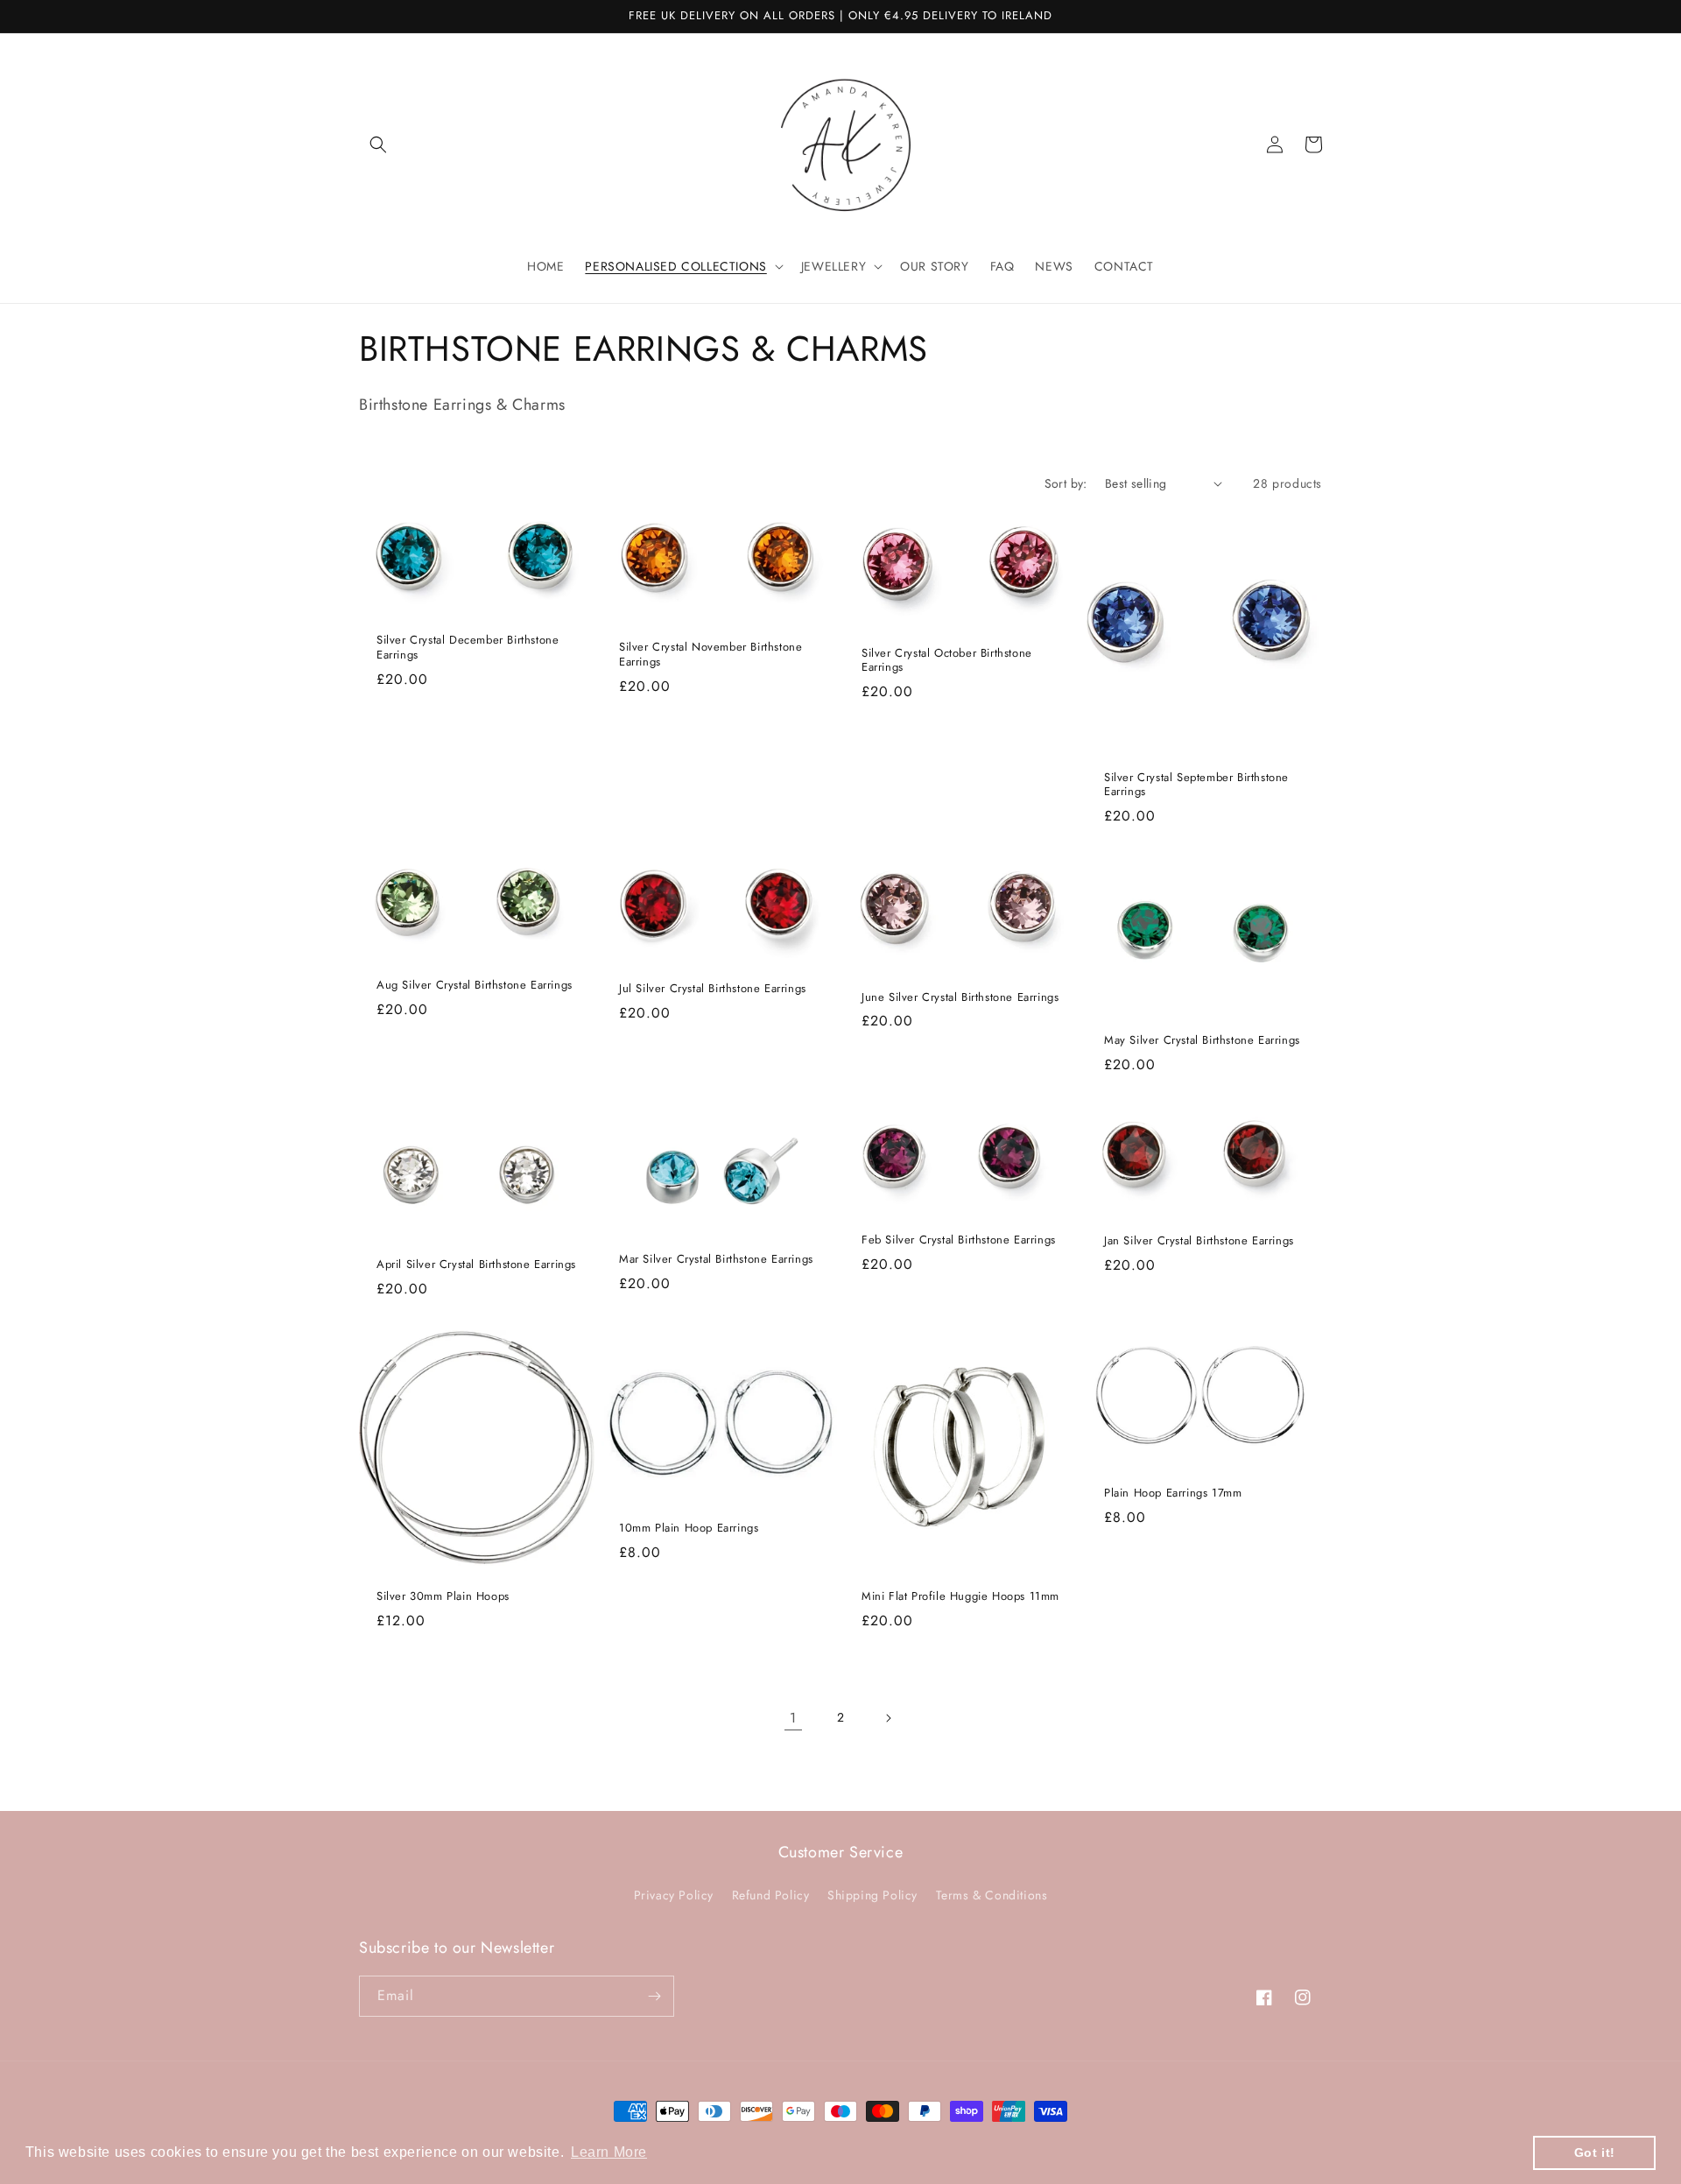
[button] (378, 144)
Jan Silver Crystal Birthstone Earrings (1199, 1241)
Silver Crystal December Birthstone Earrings (468, 648)
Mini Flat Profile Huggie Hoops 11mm (960, 1597)
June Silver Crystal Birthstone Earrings (960, 998)
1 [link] (793, 1718)
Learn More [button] (609, 2152)
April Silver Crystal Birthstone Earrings (476, 1265)
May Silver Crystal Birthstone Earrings (1202, 1041)
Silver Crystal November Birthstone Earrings (710, 655)
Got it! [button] (1595, 2152)
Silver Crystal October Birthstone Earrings (947, 661)
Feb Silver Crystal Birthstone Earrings (959, 1240)
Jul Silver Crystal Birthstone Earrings (713, 989)
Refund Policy (771, 1895)
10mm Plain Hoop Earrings (689, 1529)
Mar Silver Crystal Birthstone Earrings (716, 1260)
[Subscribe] (654, 1996)
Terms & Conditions (992, 1895)
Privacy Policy (674, 1895)
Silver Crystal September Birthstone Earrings (1196, 786)
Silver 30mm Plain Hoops (443, 1597)
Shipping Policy (872, 1895)
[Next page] (888, 1718)
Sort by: (1066, 483)
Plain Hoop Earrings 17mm (1173, 1494)
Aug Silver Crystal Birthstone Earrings (475, 986)
